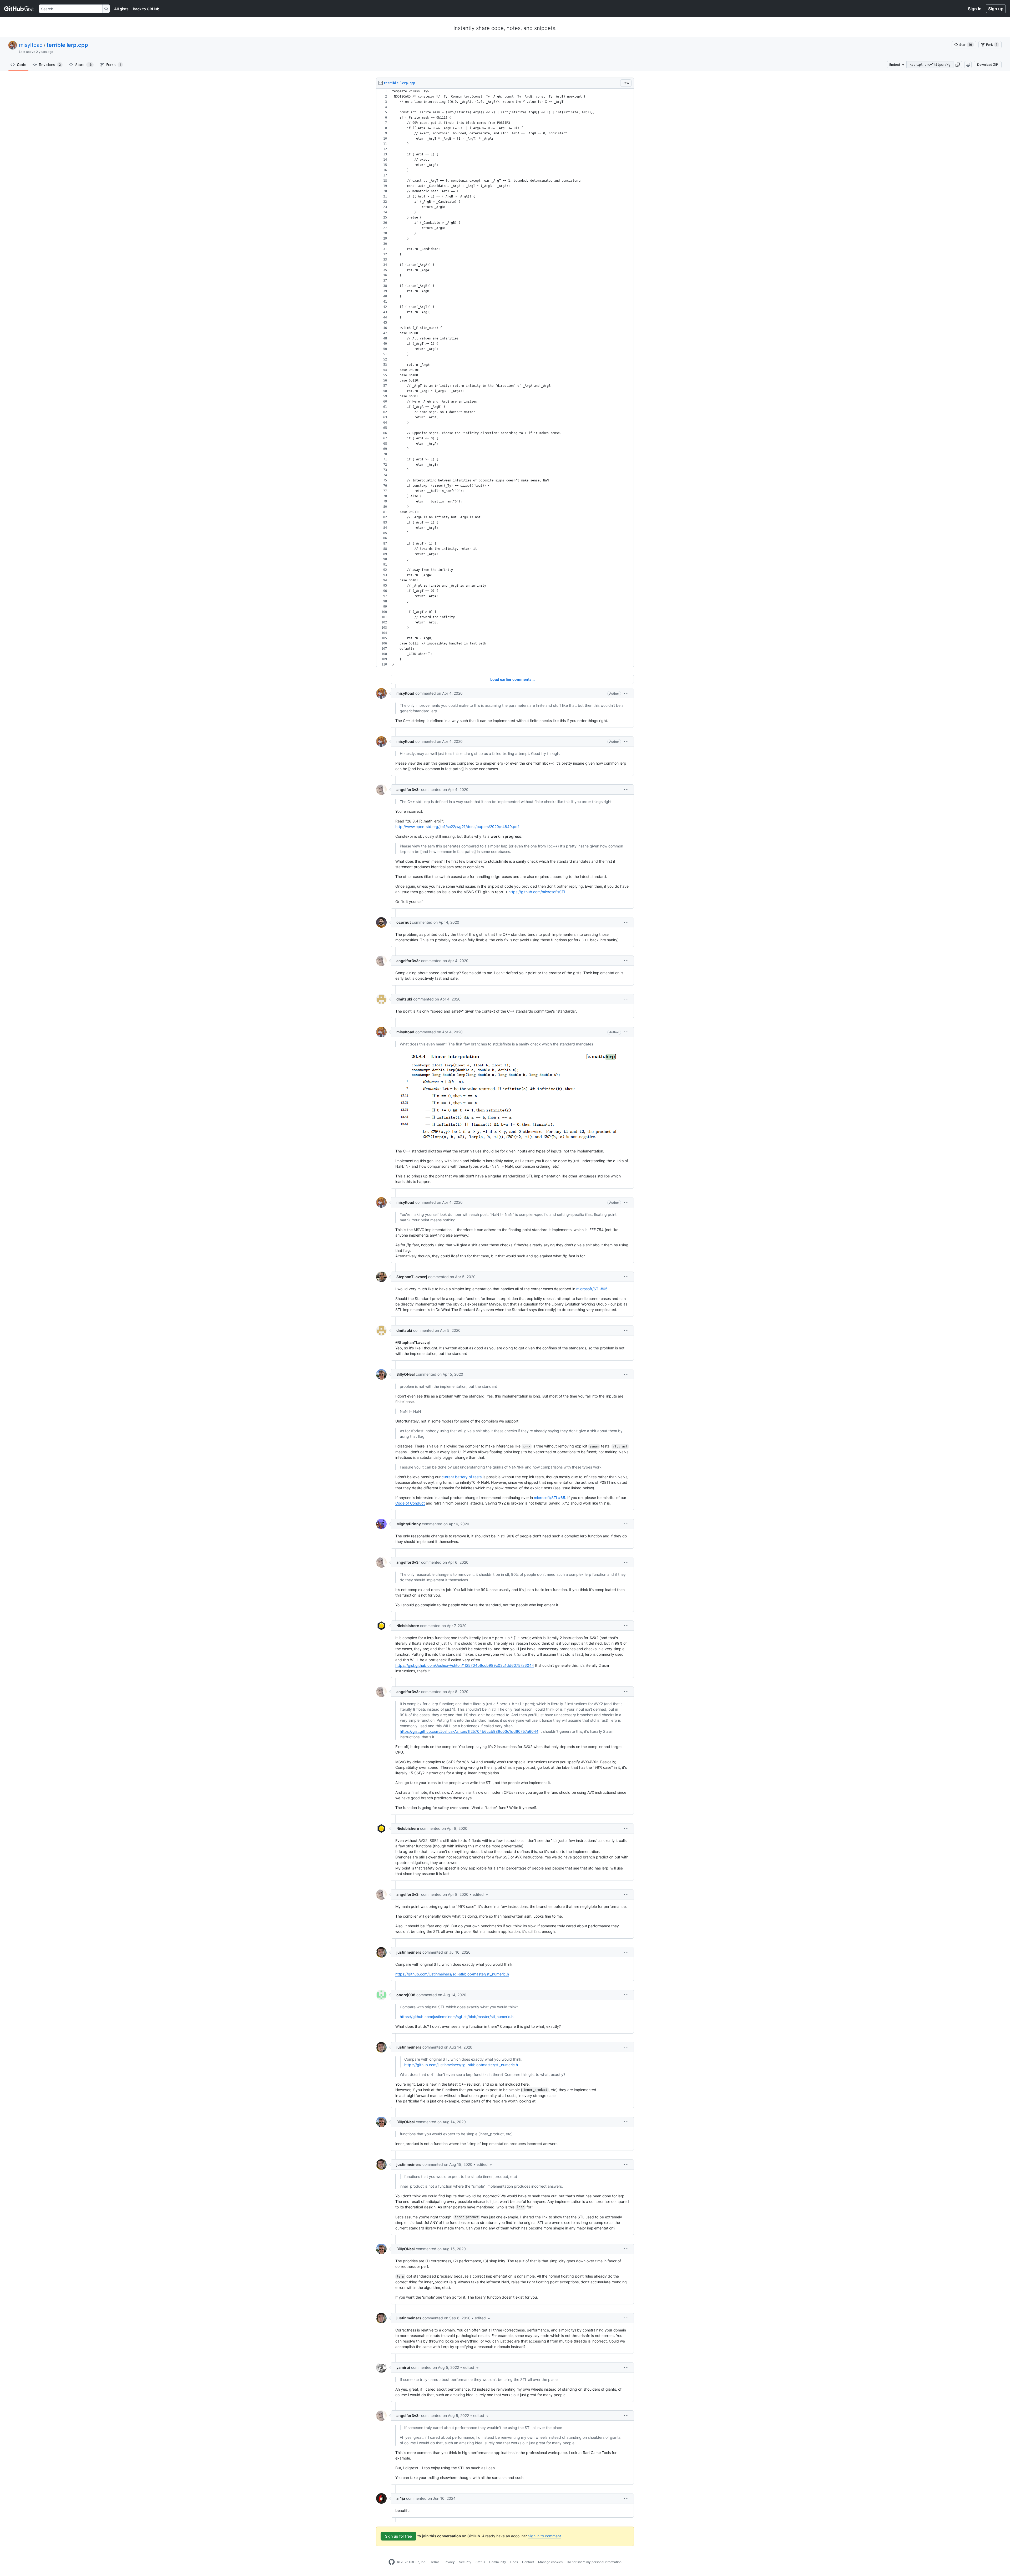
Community (498, 2562)
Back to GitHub (146, 9)
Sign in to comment (544, 2536)
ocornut (404, 922)
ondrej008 (406, 1995)
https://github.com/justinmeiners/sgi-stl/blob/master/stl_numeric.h (452, 1974)
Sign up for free (398, 2536)
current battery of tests (462, 1477)
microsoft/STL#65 (592, 1289)
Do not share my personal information (594, 2562)
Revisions (50, 65)
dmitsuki (404, 999)
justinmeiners (409, 1952)
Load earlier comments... (512, 679)
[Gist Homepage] (19, 9)
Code (22, 65)
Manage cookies (550, 2562)
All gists (121, 9)
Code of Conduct (410, 1503)
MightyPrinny (409, 1524)
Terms (435, 2562)
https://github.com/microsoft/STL (537, 892)
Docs (514, 2562)
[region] (505, 378)
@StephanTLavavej (413, 1342)
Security (465, 2562)
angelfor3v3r (408, 789)
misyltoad (31, 45)
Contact (528, 2562)
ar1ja (401, 2498)
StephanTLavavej (412, 1277)
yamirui (403, 2367)
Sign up (996, 9)
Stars (84, 65)
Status (480, 2562)
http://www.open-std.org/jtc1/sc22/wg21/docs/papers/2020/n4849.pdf (457, 827)
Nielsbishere (408, 1626)
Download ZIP (988, 65)
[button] (958, 65)
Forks (114, 65)
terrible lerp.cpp (67, 45)
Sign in (975, 9)
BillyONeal (406, 1374)
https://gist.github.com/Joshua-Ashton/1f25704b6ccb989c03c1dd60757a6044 (465, 1665)
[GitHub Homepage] (392, 2562)
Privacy (449, 2562)
